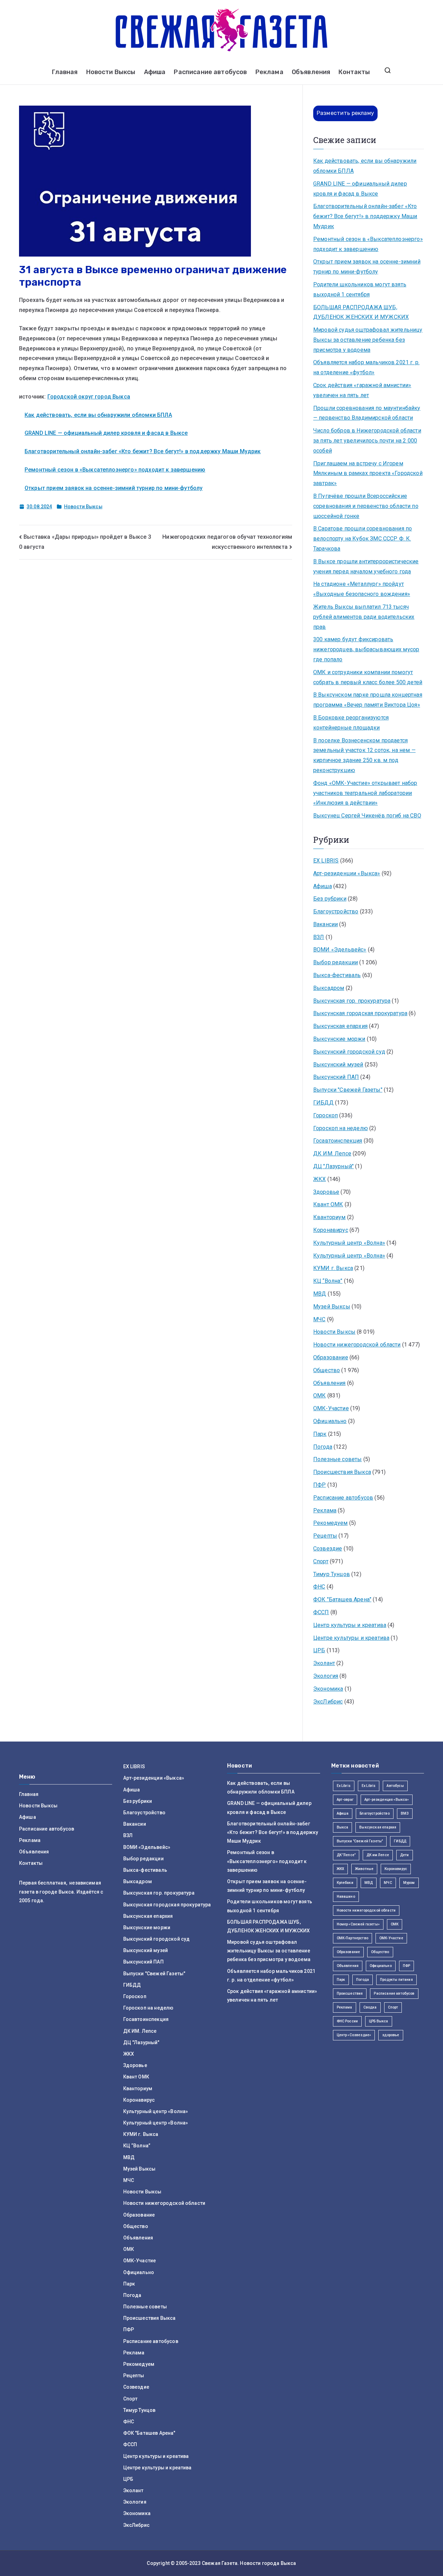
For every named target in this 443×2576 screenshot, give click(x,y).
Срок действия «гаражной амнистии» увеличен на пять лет (362, 390)
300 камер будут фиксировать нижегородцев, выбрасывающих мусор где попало (366, 649)
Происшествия (350, 1993)
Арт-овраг (345, 1800)
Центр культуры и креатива (350, 1625)
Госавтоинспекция (338, 1141)
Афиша (155, 72)
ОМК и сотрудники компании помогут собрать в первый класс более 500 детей (368, 677)
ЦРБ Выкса (378, 2021)
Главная (65, 72)
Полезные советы (337, 1459)
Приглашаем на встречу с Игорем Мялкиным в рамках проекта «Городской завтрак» (368, 473)
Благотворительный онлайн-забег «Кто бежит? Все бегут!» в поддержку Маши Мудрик (143, 451)
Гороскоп (326, 1115)
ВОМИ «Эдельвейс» (340, 950)
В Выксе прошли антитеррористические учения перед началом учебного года (366, 566)
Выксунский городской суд (349, 1052)
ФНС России (347, 2021)
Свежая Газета (220, 2563)
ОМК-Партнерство (352, 1938)
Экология (326, 1676)
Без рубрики (330, 899)
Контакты (354, 72)
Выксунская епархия (340, 1026)
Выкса (343, 1827)
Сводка (370, 2007)
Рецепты (325, 1536)
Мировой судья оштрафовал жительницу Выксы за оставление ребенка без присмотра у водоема (368, 340)
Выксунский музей (338, 1065)
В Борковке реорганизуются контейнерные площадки (351, 723)
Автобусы (395, 1786)
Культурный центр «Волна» (349, 1243)
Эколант (324, 1663)
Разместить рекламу (345, 113)
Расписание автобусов (210, 72)
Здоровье (326, 1192)
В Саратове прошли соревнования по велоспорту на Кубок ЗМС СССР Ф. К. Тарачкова (363, 539)
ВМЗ (405, 1813)
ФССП (321, 1612)
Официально (330, 1421)
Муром (409, 1883)
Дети (405, 1855)
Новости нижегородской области (357, 1345)
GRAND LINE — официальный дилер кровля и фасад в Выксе (106, 433)
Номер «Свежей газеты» (358, 1924)
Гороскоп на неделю (341, 1128)
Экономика (328, 1689)
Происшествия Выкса (342, 1472)
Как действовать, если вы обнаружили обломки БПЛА (98, 415)
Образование (331, 1357)
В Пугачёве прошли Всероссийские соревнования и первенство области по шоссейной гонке (366, 506)
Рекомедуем (331, 1523)
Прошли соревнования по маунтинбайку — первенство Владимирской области (367, 413)
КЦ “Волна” (328, 1281)
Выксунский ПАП (336, 1077)
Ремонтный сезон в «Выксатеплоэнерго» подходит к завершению (115, 470)
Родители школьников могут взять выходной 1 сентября (360, 289)
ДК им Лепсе (378, 1855)
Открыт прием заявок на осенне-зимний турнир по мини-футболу (114, 488)
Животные (364, 1869)
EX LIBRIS (326, 861)
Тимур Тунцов (332, 1574)
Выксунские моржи (339, 1039)
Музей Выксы (332, 1307)
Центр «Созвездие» (354, 2035)
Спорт (321, 1561)
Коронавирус (331, 1230)
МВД (320, 1294)
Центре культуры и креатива (351, 1638)
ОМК (319, 1396)
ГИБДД (323, 1103)
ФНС (319, 1587)
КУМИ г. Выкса (333, 1268)
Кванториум (329, 1217)
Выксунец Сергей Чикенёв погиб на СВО (367, 816)
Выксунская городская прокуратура (360, 1013)
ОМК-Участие (331, 1408)
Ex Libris (344, 1786)
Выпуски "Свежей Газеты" (348, 1090)
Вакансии (326, 924)
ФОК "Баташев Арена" (342, 1599)
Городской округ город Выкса (89, 397)
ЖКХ (319, 1179)
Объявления (311, 72)
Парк (320, 1434)
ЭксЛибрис (328, 1702)
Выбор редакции (336, 962)
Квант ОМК (328, 1204)
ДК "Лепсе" (346, 1855)
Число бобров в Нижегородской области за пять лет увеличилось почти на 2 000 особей (367, 441)
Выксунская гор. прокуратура (352, 1001)
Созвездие (328, 1549)
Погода (323, 1447)
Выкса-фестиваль (337, 975)
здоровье (391, 2035)
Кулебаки (345, 1883)
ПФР (319, 1485)
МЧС (319, 1319)
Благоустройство (336, 911)
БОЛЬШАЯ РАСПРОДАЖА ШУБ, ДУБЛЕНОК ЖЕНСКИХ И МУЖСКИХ (361, 312)
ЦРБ (319, 1650)
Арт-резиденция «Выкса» (387, 1800)
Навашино (346, 1897)
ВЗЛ (319, 937)
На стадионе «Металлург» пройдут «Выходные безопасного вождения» (362, 589)
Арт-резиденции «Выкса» (347, 873)
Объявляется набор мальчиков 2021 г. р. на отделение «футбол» (366, 367)
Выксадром (329, 988)
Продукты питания (396, 1980)
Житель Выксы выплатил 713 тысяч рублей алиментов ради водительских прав (364, 617)
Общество (327, 1370)
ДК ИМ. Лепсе (332, 1153)
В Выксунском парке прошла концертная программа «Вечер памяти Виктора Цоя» (368, 700)
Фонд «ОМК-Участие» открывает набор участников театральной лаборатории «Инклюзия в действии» (365, 793)
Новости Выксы (111, 72)
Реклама (269, 72)
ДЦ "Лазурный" (333, 1166)
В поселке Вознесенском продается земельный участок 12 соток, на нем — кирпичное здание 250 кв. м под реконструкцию (364, 755)
